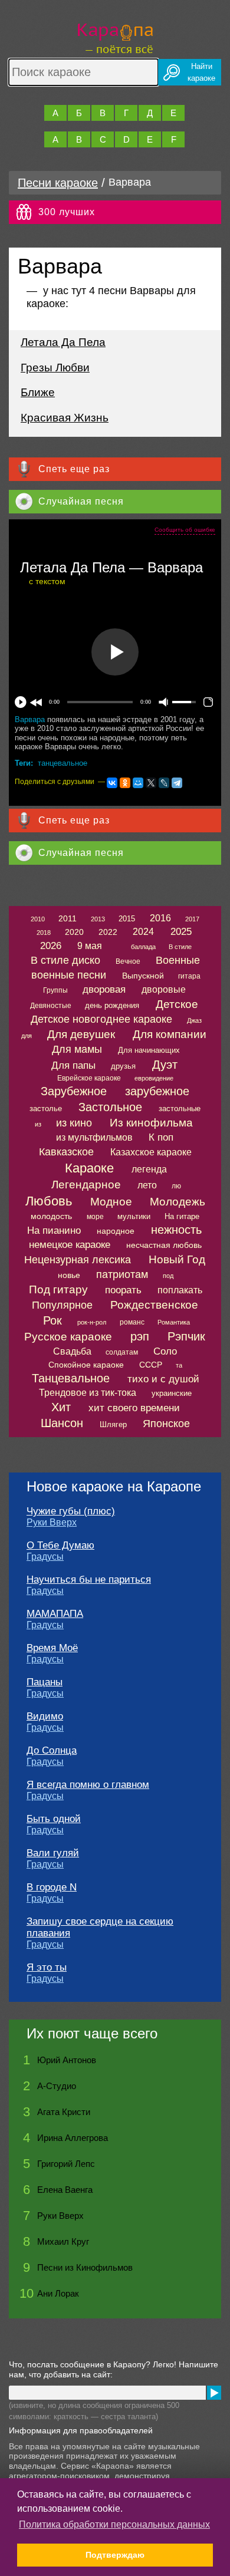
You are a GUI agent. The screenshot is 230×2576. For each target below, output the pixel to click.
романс (132, 1322)
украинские (172, 1393)
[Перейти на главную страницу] (115, 37)
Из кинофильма (151, 1123)
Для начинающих (149, 1050)
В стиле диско (65, 960)
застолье (46, 1109)
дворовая (104, 989)
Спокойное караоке (86, 1365)
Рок (52, 1320)
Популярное (62, 1305)
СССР (151, 1365)
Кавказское (66, 1152)
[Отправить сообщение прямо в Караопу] (214, 2393)
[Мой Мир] (138, 783)
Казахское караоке (151, 1152)
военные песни (69, 975)
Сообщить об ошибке (185, 530)
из (38, 1124)
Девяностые (51, 1006)
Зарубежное (74, 1091)
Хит (61, 1407)
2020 (74, 932)
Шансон (62, 1423)
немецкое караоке (70, 1245)
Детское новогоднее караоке (101, 1019)
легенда (149, 1169)
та (179, 1365)
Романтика (174, 1322)
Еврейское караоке (89, 1078)
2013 (98, 919)
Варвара (30, 719)
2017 (192, 919)
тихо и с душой (163, 1379)
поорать (123, 1290)
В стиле (180, 947)
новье (69, 1275)
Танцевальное (71, 1378)
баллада (143, 947)
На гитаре (182, 1216)
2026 (51, 946)
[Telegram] (177, 783)
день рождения (112, 1005)
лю (176, 1186)
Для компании (170, 1034)
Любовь (49, 1201)
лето (147, 1185)
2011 (68, 918)
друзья (123, 1066)
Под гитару (58, 1289)
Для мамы (77, 1049)
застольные (180, 1109)
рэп (140, 1336)
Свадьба (72, 1351)
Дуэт (165, 1065)
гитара (189, 976)
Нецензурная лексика (78, 1260)
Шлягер (113, 1424)
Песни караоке (58, 183)
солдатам (122, 1352)
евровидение (154, 1078)
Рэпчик (186, 1336)
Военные (178, 960)
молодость (51, 1216)
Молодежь (178, 1202)
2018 (44, 933)
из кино (74, 1123)
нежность (176, 1230)
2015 (127, 919)
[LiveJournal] (164, 783)
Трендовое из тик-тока (88, 1393)
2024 (143, 932)
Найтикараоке (201, 72)
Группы (55, 990)
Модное (111, 1202)
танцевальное (63, 763)
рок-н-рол (92, 1322)
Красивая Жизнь (65, 418)
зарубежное (157, 1091)
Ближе (38, 392)
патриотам (122, 1274)
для (27, 1036)
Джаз (194, 1020)
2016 (160, 918)
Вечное (128, 961)
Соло (165, 1351)
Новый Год (177, 1259)
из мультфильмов (94, 1137)
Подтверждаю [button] (115, 2555)
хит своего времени (134, 1408)
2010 (38, 919)
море (95, 1217)
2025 (181, 932)
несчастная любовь (164, 1245)
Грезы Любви (55, 368)
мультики (134, 1216)
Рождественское (154, 1305)
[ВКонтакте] (112, 783)
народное (116, 1231)
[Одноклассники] (125, 783)
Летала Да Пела (63, 342)
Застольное (110, 1107)
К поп (161, 1137)
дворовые (164, 989)
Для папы (73, 1065)
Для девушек (81, 1034)
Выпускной (143, 976)
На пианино (54, 1231)
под (168, 1276)
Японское (166, 1424)
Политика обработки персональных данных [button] (114, 2524)
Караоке (89, 1168)
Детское (177, 1004)
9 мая (90, 946)
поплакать (180, 1290)
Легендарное (86, 1185)
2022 (108, 932)
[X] (151, 783)
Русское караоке (68, 1337)
